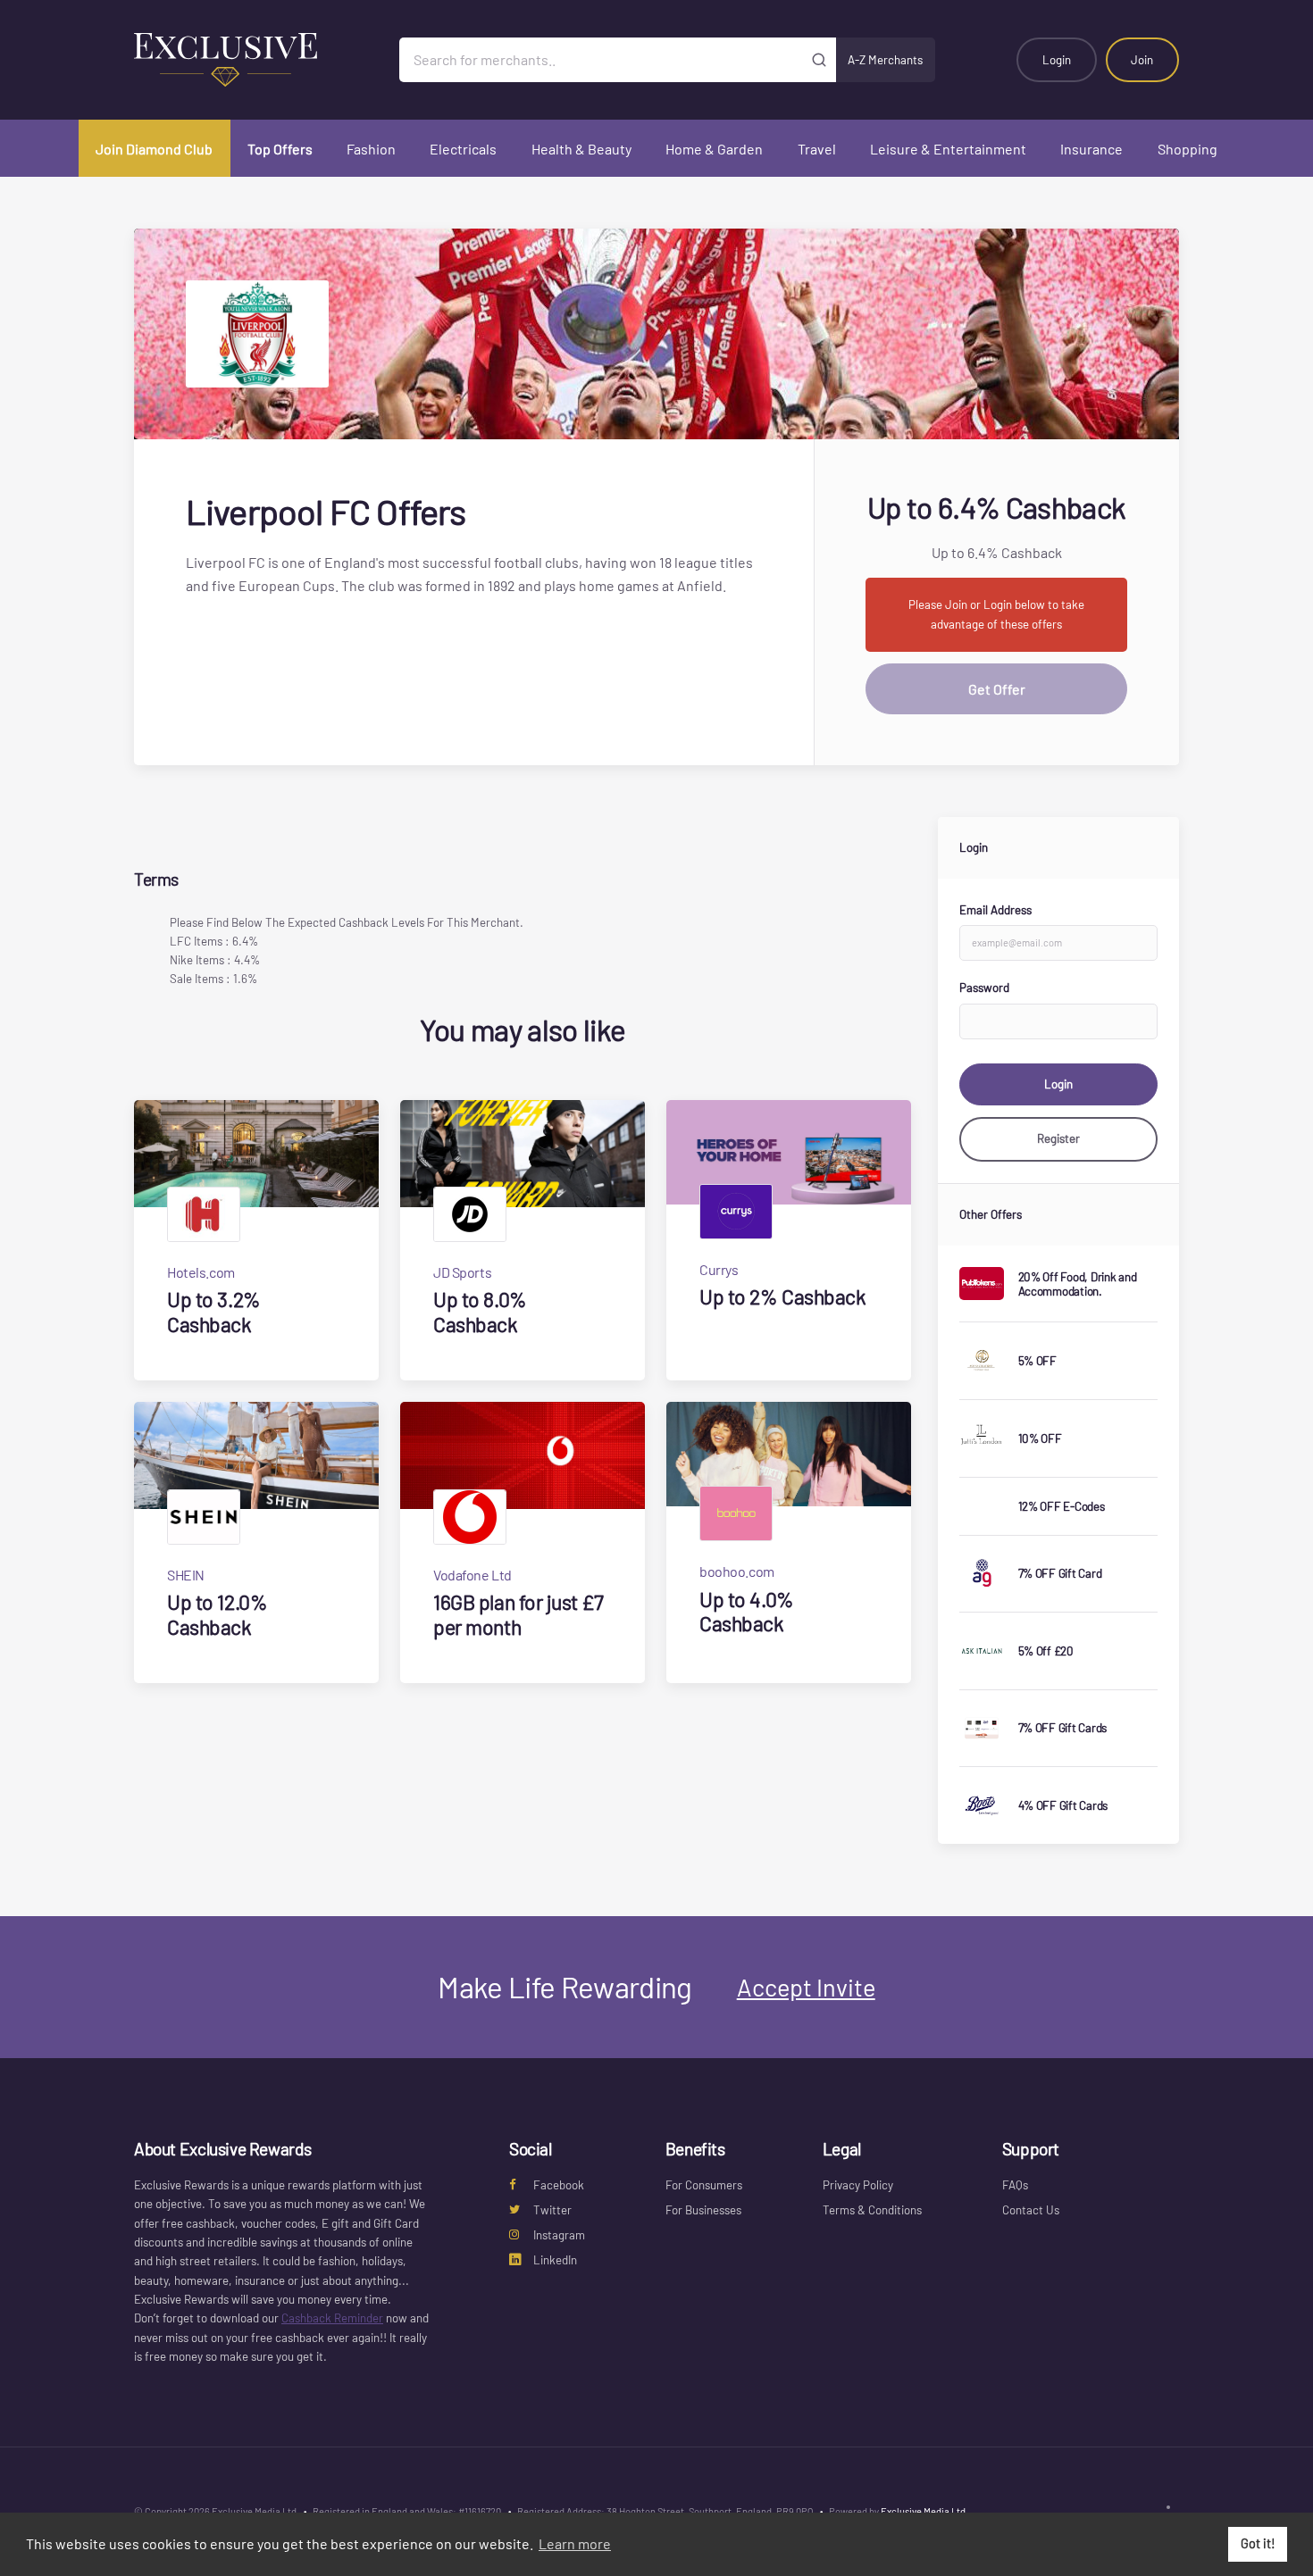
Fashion (371, 149)
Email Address (995, 910)
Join (1142, 60)
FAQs (1015, 2185)
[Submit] (820, 60)
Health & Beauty (581, 149)
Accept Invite (806, 1987)
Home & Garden (714, 149)
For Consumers (704, 2185)
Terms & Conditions (872, 2210)
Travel (817, 149)
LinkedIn (555, 2260)
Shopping (1188, 149)
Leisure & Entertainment (948, 149)
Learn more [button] (575, 2543)
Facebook (559, 2185)
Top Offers (280, 149)
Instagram (559, 2235)
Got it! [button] (1258, 2543)
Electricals (463, 149)
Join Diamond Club (154, 149)
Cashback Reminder (332, 2318)
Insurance (1091, 149)
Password (984, 988)
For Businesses (703, 2210)
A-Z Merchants (885, 60)
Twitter (552, 2210)
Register (1058, 1138)
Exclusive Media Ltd (923, 2511)
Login (1057, 60)
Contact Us (1031, 2210)
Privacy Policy (858, 2185)
